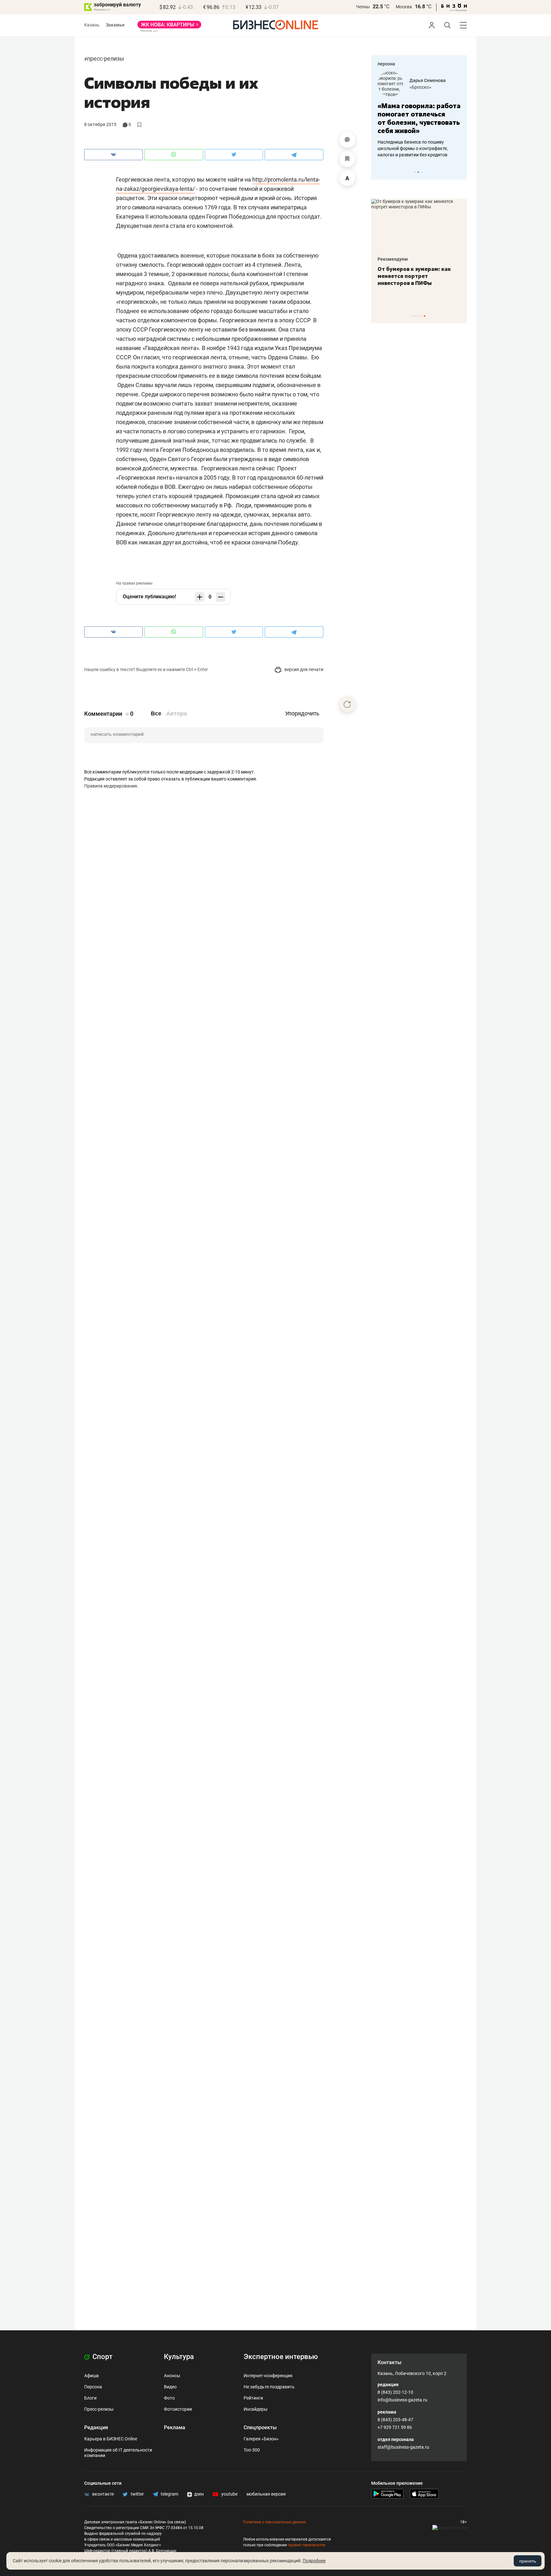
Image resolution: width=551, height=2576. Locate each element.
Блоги (90, 2398)
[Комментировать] (347, 140)
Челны (363, 7)
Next (460, 172)
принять (528, 2561)
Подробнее (314, 2561)
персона (386, 64)
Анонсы (172, 2376)
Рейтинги (253, 2398)
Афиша (92, 2376)
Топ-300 (252, 2450)
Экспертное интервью (281, 2357)
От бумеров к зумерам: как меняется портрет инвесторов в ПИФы (414, 276)
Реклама (175, 2427)
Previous (380, 172)
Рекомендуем (393, 259)
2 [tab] (418, 172)
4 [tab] (421, 316)
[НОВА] (169, 27)
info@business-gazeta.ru (402, 2400)
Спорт (102, 2357)
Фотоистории (178, 2409)
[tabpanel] (419, 115)
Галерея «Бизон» (261, 2439)
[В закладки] (347, 159)
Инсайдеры (256, 2409)
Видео (170, 2387)
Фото (169, 2398)
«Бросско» (420, 87)
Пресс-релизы (106, 59)
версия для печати (303, 669)
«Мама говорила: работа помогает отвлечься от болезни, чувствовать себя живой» (419, 118)
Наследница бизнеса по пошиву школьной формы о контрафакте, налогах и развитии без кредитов (413, 148)
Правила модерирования (111, 786)
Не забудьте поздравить (269, 2387)
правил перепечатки (307, 2545)
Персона (93, 2387)
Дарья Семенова (428, 80)
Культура (179, 2357)
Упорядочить (302, 713)
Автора (176, 713)
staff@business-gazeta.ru (403, 2447)
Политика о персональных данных (275, 2522)
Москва (404, 7)
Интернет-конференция (268, 2376)
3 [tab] (421, 172)
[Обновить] (347, 704)
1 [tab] (415, 172)
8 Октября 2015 (100, 124)
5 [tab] (425, 316)
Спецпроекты (260, 2427)
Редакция (96, 2427)
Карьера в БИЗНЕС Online (111, 2439)
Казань (92, 25)
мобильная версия (266, 2494)
